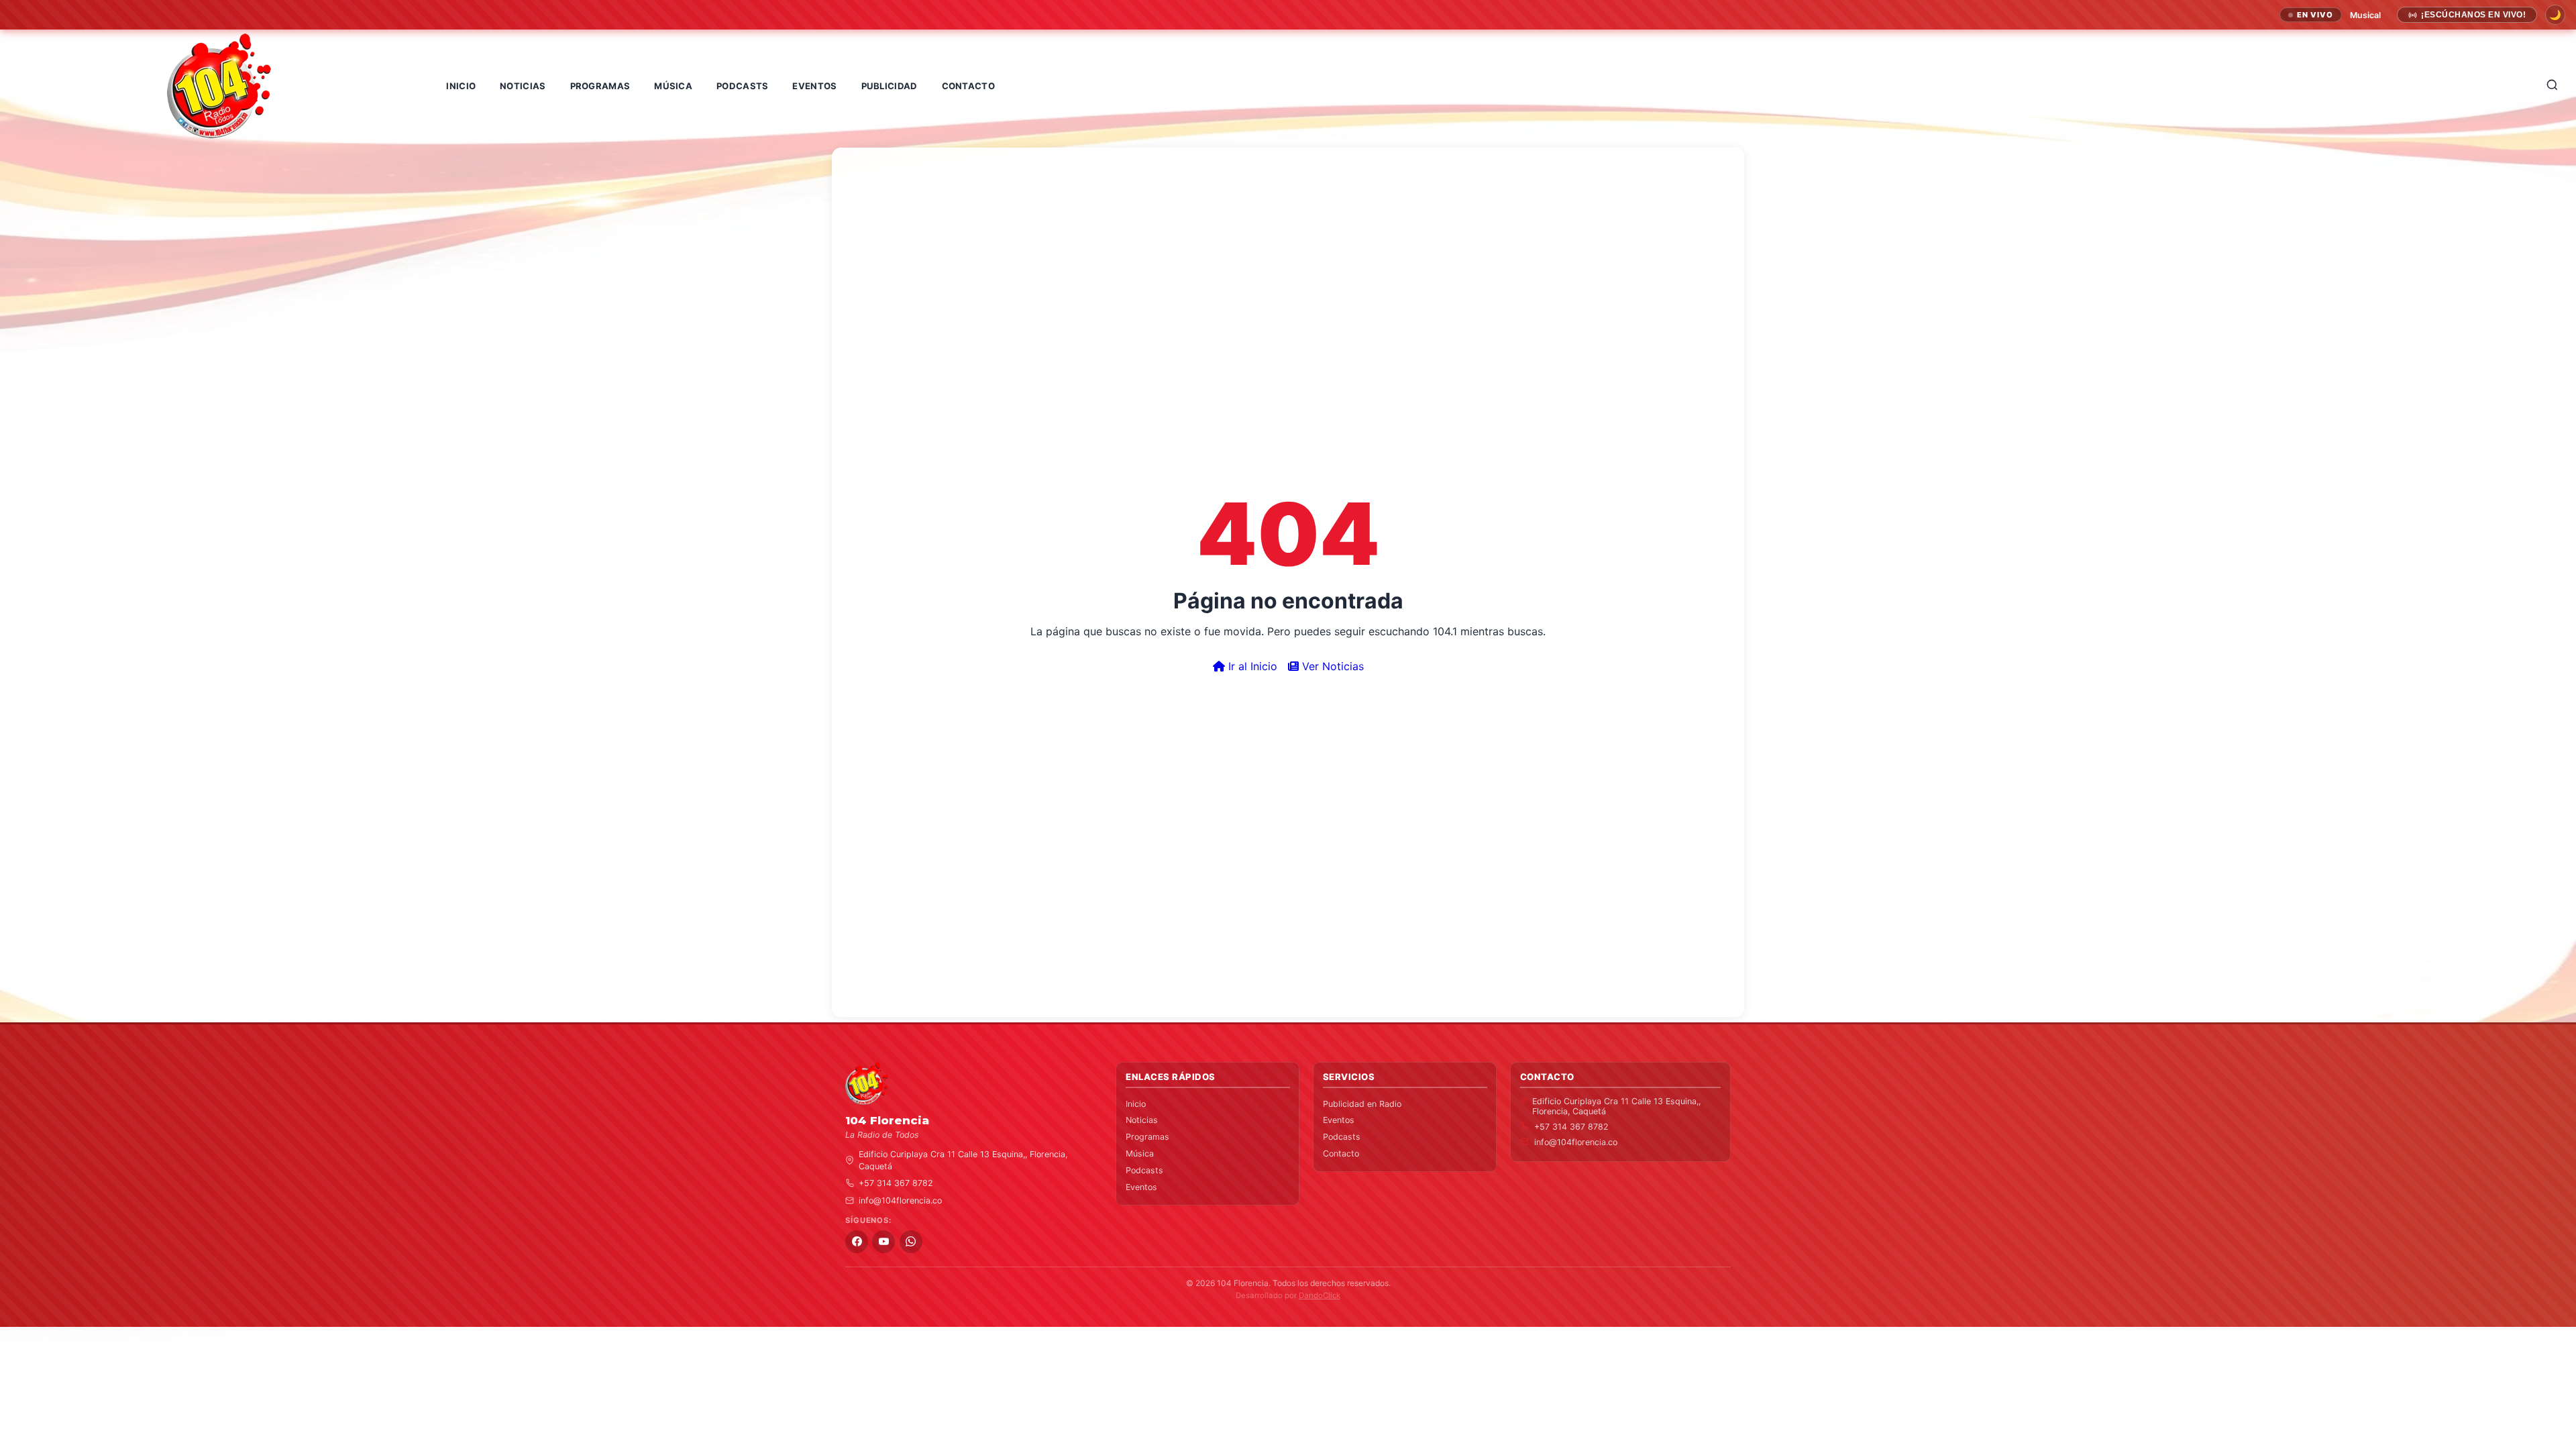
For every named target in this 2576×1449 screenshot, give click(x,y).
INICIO (461, 86)
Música (1140, 1153)
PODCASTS (742, 86)
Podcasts (1144, 1170)
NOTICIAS (523, 86)
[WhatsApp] (911, 1242)
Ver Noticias (1331, 666)
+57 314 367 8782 (896, 1183)
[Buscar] (2553, 86)
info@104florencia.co (900, 1200)
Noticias (1142, 1120)
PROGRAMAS (600, 86)
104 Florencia (1243, 1283)
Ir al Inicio (1251, 666)
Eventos (1141, 1187)
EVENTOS (814, 86)
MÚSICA (673, 86)
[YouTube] (883, 1242)
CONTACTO (968, 86)
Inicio (1136, 1104)
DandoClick (1320, 1295)
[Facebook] (857, 1242)
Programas (1147, 1137)
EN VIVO (2315, 15)
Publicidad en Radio (1362, 1104)
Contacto (1341, 1153)
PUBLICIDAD (890, 86)
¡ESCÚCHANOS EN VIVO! (2473, 15)
